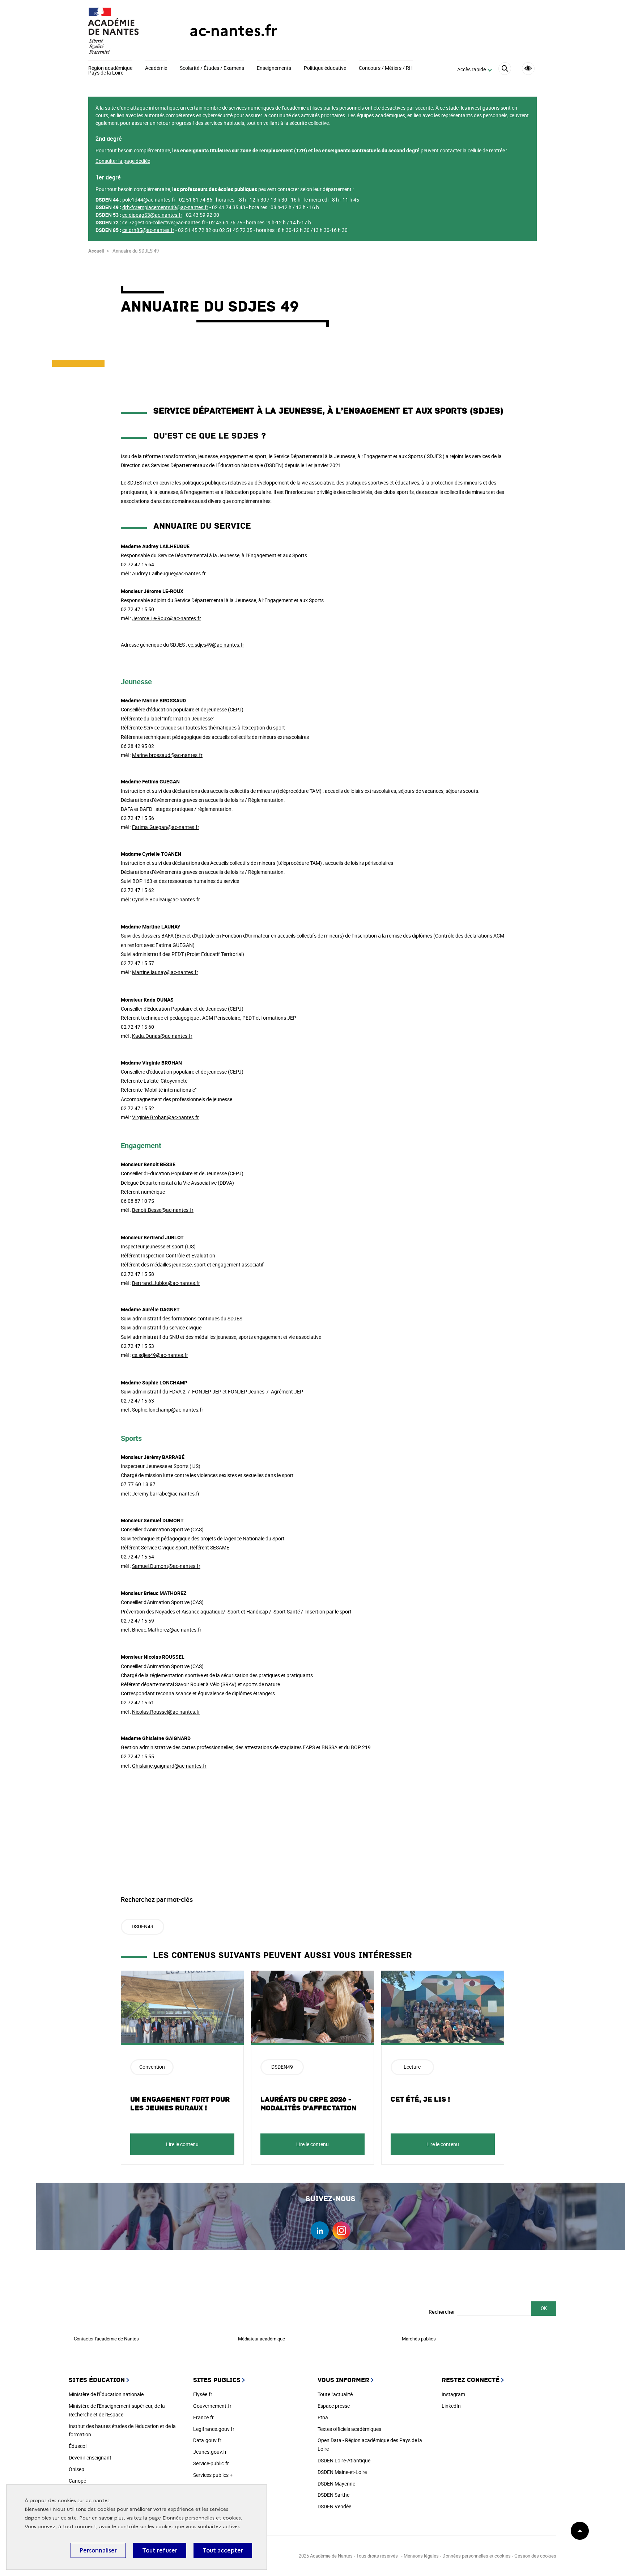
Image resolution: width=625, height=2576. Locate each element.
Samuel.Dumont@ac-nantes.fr (166, 1566)
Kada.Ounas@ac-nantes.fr (162, 1036)
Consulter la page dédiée (123, 161)
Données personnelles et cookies (202, 2518)
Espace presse (334, 2406)
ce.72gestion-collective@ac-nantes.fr (164, 222)
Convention (152, 2067)
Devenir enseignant (90, 2457)
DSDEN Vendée (334, 2506)
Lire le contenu (182, 2144)
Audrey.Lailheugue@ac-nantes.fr (169, 573)
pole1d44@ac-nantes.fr (149, 200)
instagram (341, 2230)
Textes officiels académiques (349, 2429)
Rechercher (442, 2312)
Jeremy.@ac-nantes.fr (166, 1494)
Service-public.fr (211, 2463)
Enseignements (274, 68)
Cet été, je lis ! (420, 2099)
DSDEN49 (143, 1926)
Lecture (412, 2067)
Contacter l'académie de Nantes (106, 2339)
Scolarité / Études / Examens (212, 68)
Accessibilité (528, 69)
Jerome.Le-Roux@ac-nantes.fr (167, 618)
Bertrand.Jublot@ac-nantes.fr (166, 1283)
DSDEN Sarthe (333, 2495)
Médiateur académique (262, 2339)
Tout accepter (223, 2550)
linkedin (320, 2230)
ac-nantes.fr (233, 31)
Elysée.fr (203, 2394)
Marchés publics (419, 2339)
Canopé (77, 2481)
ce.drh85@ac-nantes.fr (148, 230)
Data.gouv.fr (207, 2440)
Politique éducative (325, 68)
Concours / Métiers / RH (386, 68)
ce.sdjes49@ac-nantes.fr (216, 645)
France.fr (203, 2417)
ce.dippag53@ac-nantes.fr (152, 215)
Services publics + (213, 2475)
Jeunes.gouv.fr (210, 2452)
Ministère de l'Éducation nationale (106, 2394)
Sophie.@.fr (168, 1410)
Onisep (76, 2469)
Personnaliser (98, 2550)
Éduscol (78, 2446)
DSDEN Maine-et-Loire (342, 2472)
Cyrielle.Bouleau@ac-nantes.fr (166, 899)
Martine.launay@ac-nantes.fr (165, 972)
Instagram (453, 2394)
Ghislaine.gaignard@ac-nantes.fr (169, 1766)
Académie (156, 68)
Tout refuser (160, 2550)
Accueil (96, 251)
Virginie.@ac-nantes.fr (165, 1117)
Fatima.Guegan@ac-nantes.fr (166, 827)
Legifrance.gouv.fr (214, 2429)
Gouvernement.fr (212, 2406)
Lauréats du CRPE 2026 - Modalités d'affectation (309, 2104)
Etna (323, 2417)
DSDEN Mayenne (336, 2484)
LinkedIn (451, 2406)
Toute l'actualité (335, 2394)
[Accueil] (124, 31)
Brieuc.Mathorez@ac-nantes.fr (167, 1630)
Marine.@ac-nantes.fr (167, 755)
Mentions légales (421, 2556)
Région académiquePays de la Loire (110, 71)
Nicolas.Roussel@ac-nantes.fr (166, 1712)
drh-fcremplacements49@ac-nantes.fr (165, 207)
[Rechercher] (505, 70)
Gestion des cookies (535, 2556)
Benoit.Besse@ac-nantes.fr (163, 1210)
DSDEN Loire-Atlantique (344, 2460)
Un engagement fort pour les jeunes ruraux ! (180, 2104)
